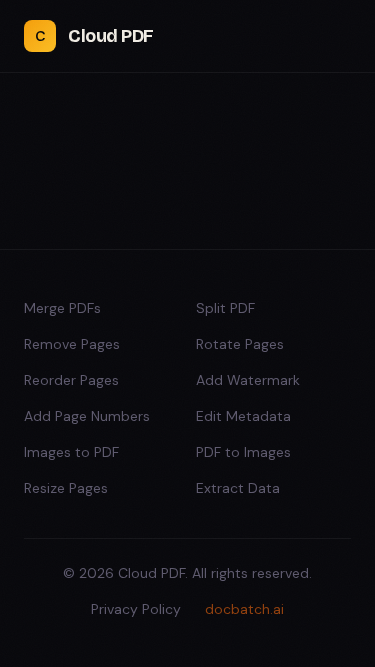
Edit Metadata (243, 416)
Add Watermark (248, 380)
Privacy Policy (136, 609)
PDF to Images (243, 452)
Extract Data (238, 488)
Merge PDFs (62, 308)
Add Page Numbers (87, 416)
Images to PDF (71, 452)
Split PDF (225, 308)
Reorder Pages (71, 380)
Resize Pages (66, 488)
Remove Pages (72, 344)
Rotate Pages (240, 344)
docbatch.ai (244, 609)
